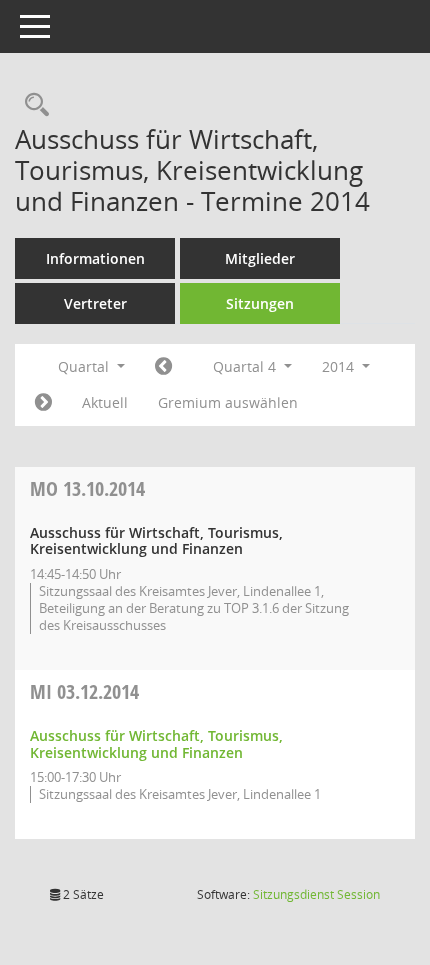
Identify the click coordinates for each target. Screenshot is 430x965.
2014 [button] (340, 366)
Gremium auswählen (228, 402)
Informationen (95, 258)
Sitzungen (260, 303)
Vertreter (95, 303)
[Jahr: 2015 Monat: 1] (43, 403)
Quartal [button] (85, 366)
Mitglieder (260, 258)
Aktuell (105, 402)
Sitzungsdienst (316, 894)
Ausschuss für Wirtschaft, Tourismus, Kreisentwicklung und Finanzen (156, 744)
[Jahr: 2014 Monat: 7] (163, 367)
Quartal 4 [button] (246, 366)
